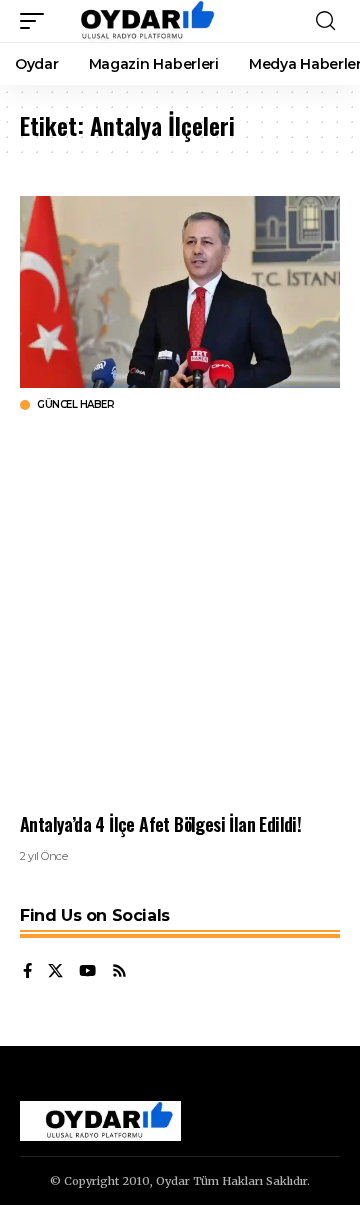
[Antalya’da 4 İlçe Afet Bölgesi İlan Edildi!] (180, 292)
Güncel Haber (75, 405)
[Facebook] (27, 972)
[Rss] (119, 972)
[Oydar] (138, 21)
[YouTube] (87, 972)
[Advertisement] (180, 612)
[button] (37, 21)
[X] (55, 972)
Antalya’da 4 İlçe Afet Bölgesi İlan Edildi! (160, 824)
